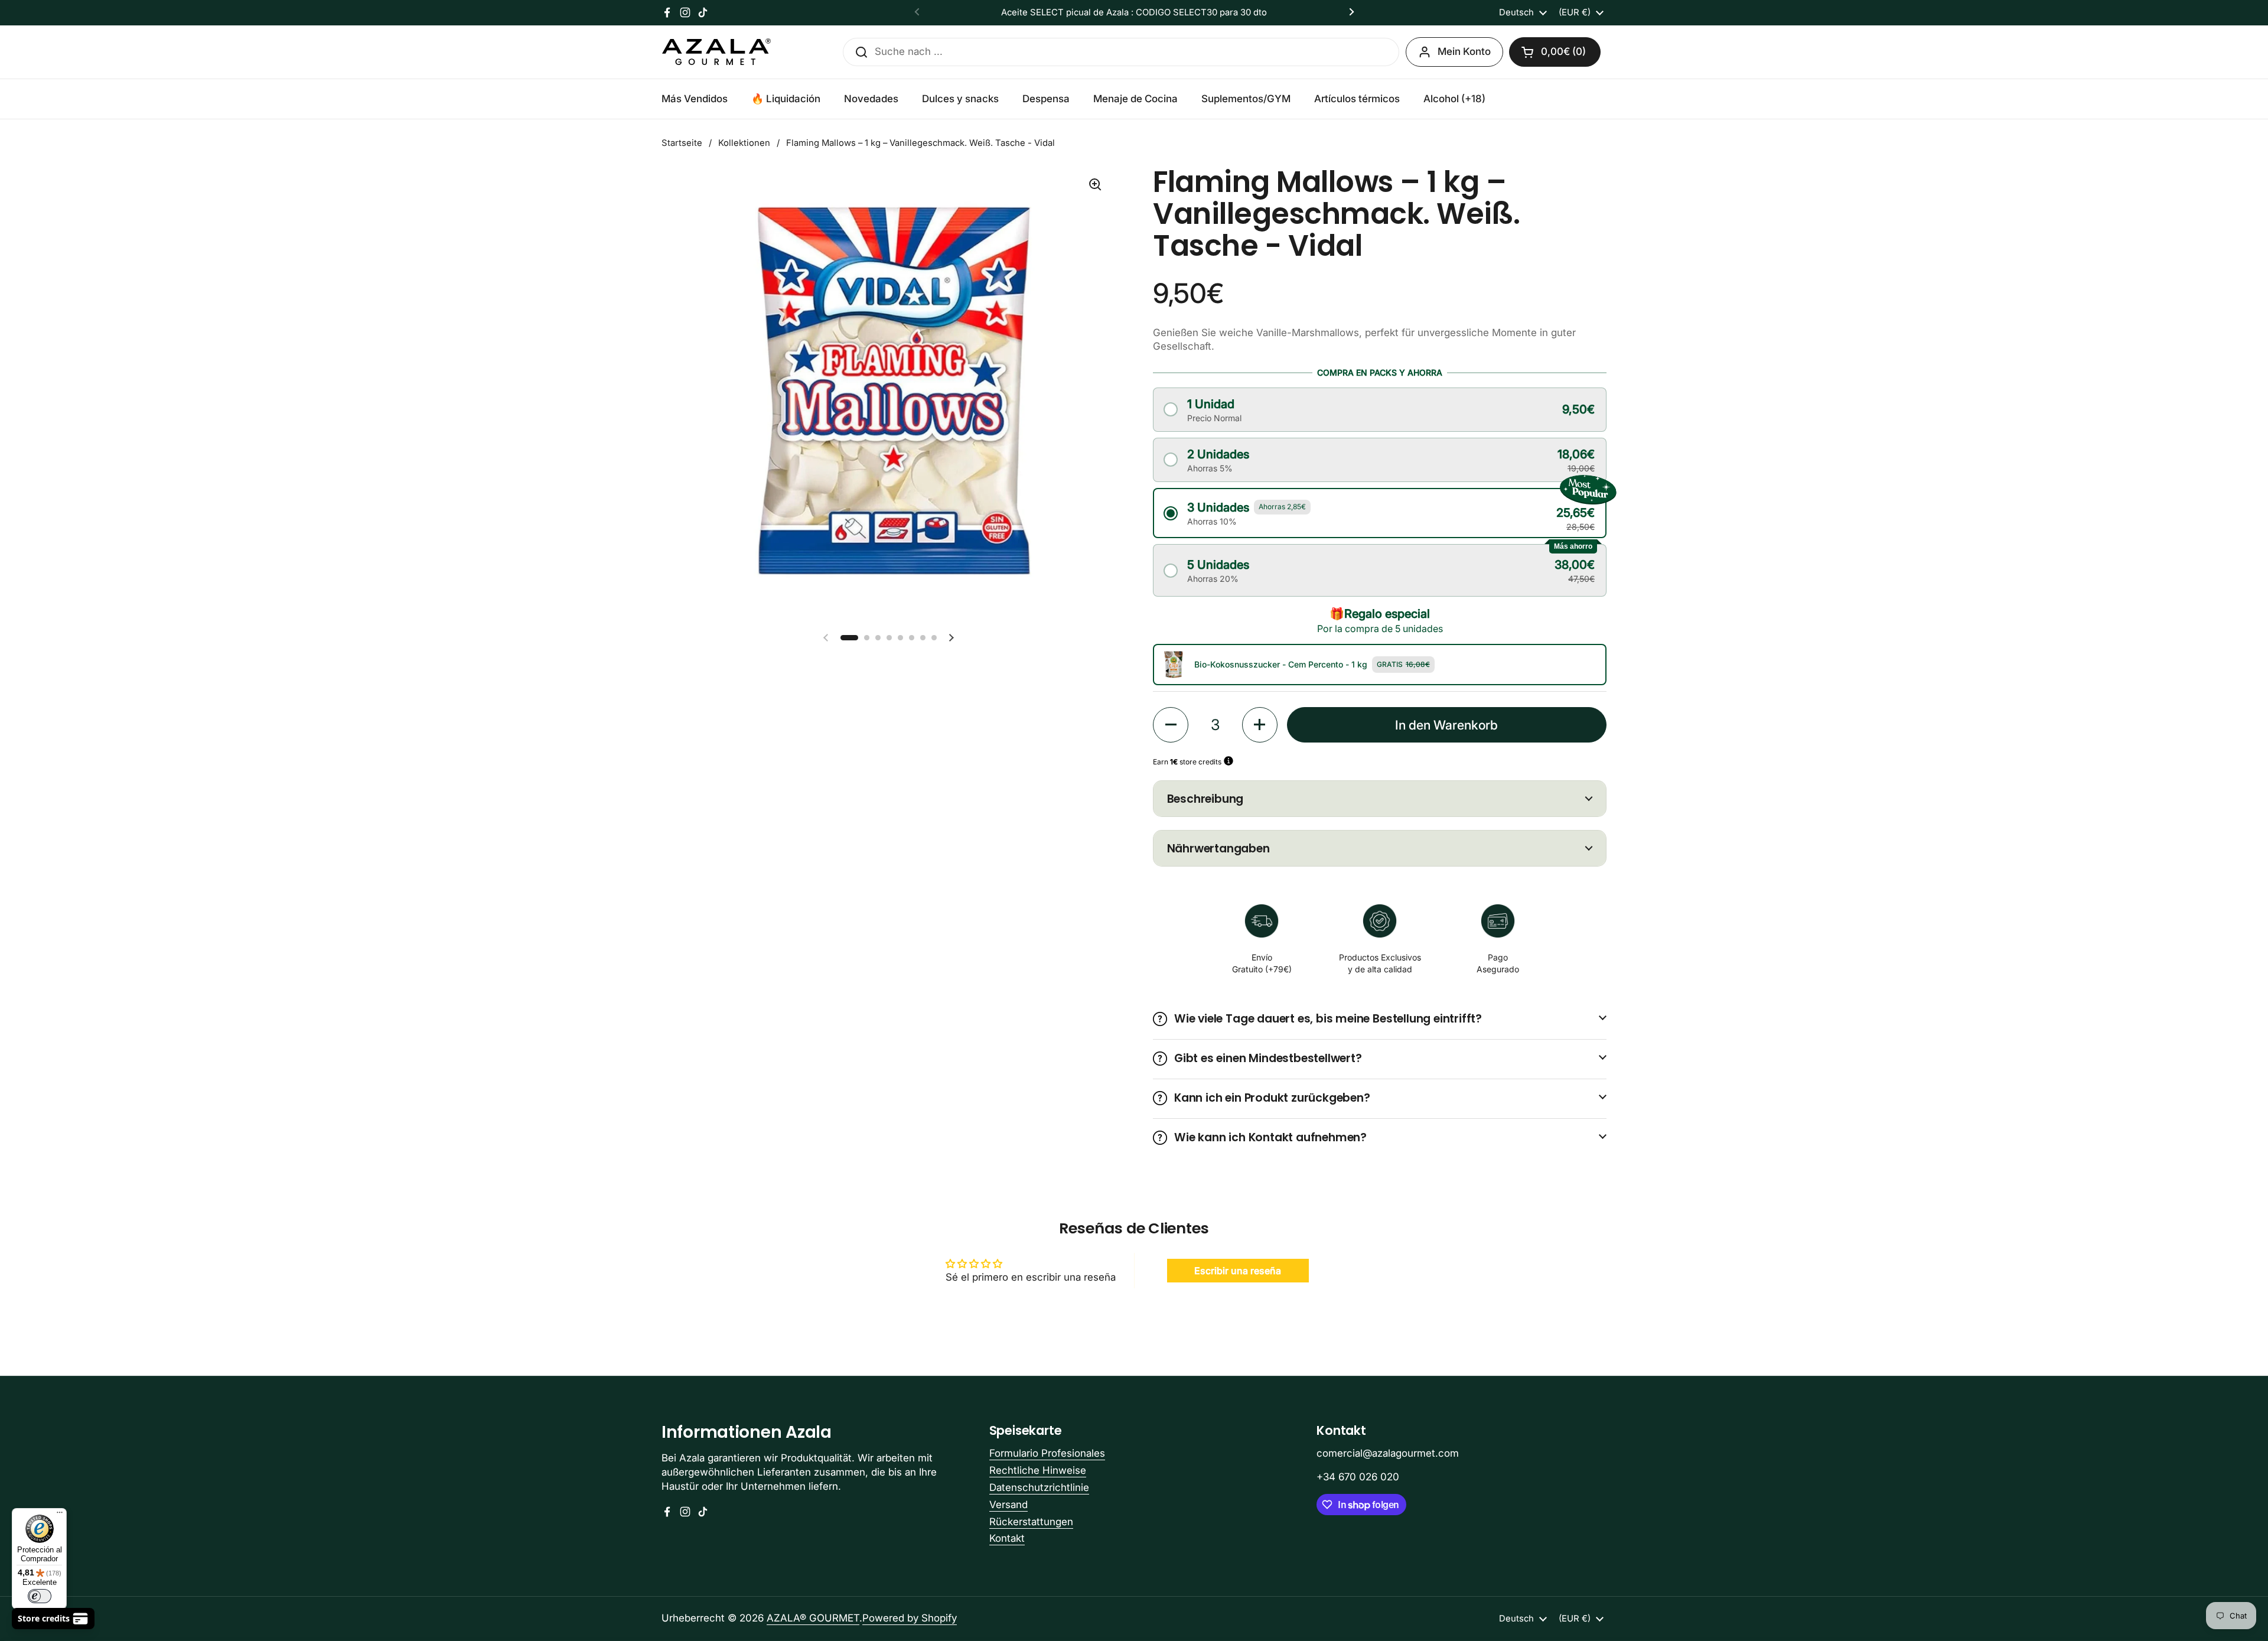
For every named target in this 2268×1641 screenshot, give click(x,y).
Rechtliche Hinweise (1038, 1470)
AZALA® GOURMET (813, 1618)
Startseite (682, 143)
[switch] (40, 1596)
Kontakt (1007, 1538)
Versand (1008, 1505)
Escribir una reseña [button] (1238, 1271)
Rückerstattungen (1031, 1522)
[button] (1555, 52)
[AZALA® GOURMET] (716, 52)
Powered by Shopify (910, 1618)
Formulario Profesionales (1047, 1453)
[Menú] (60, 1515)
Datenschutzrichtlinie (1039, 1487)
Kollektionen (744, 143)
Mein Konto (1464, 51)
